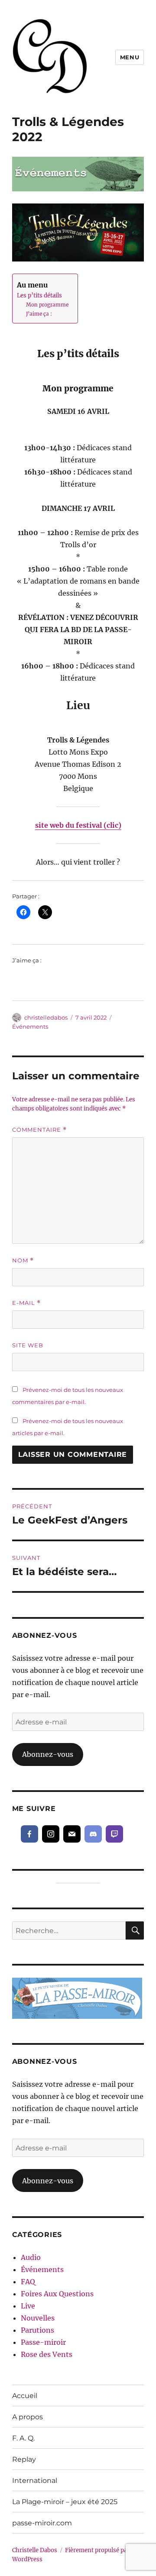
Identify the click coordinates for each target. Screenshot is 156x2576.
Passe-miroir (43, 2342)
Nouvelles (38, 2318)
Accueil (25, 2396)
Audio (31, 2257)
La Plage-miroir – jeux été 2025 (65, 2502)
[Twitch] (114, 1834)
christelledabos (46, 1017)
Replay (24, 2459)
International (35, 2481)
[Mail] (72, 1834)
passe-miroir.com (42, 2523)
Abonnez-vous (48, 1754)
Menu (130, 57)
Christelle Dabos (35, 2550)
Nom (23, 1261)
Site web (28, 1345)
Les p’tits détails (39, 295)
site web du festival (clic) (78, 825)
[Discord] (93, 1834)
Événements (30, 1027)
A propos (28, 2417)
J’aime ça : (39, 314)
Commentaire (39, 1130)
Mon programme (47, 305)
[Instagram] (51, 1834)
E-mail (26, 1303)
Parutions (37, 2330)
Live (28, 2306)
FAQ (28, 2282)
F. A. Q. (23, 2438)
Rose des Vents (47, 2354)
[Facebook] (29, 1834)
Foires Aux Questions (57, 2294)
